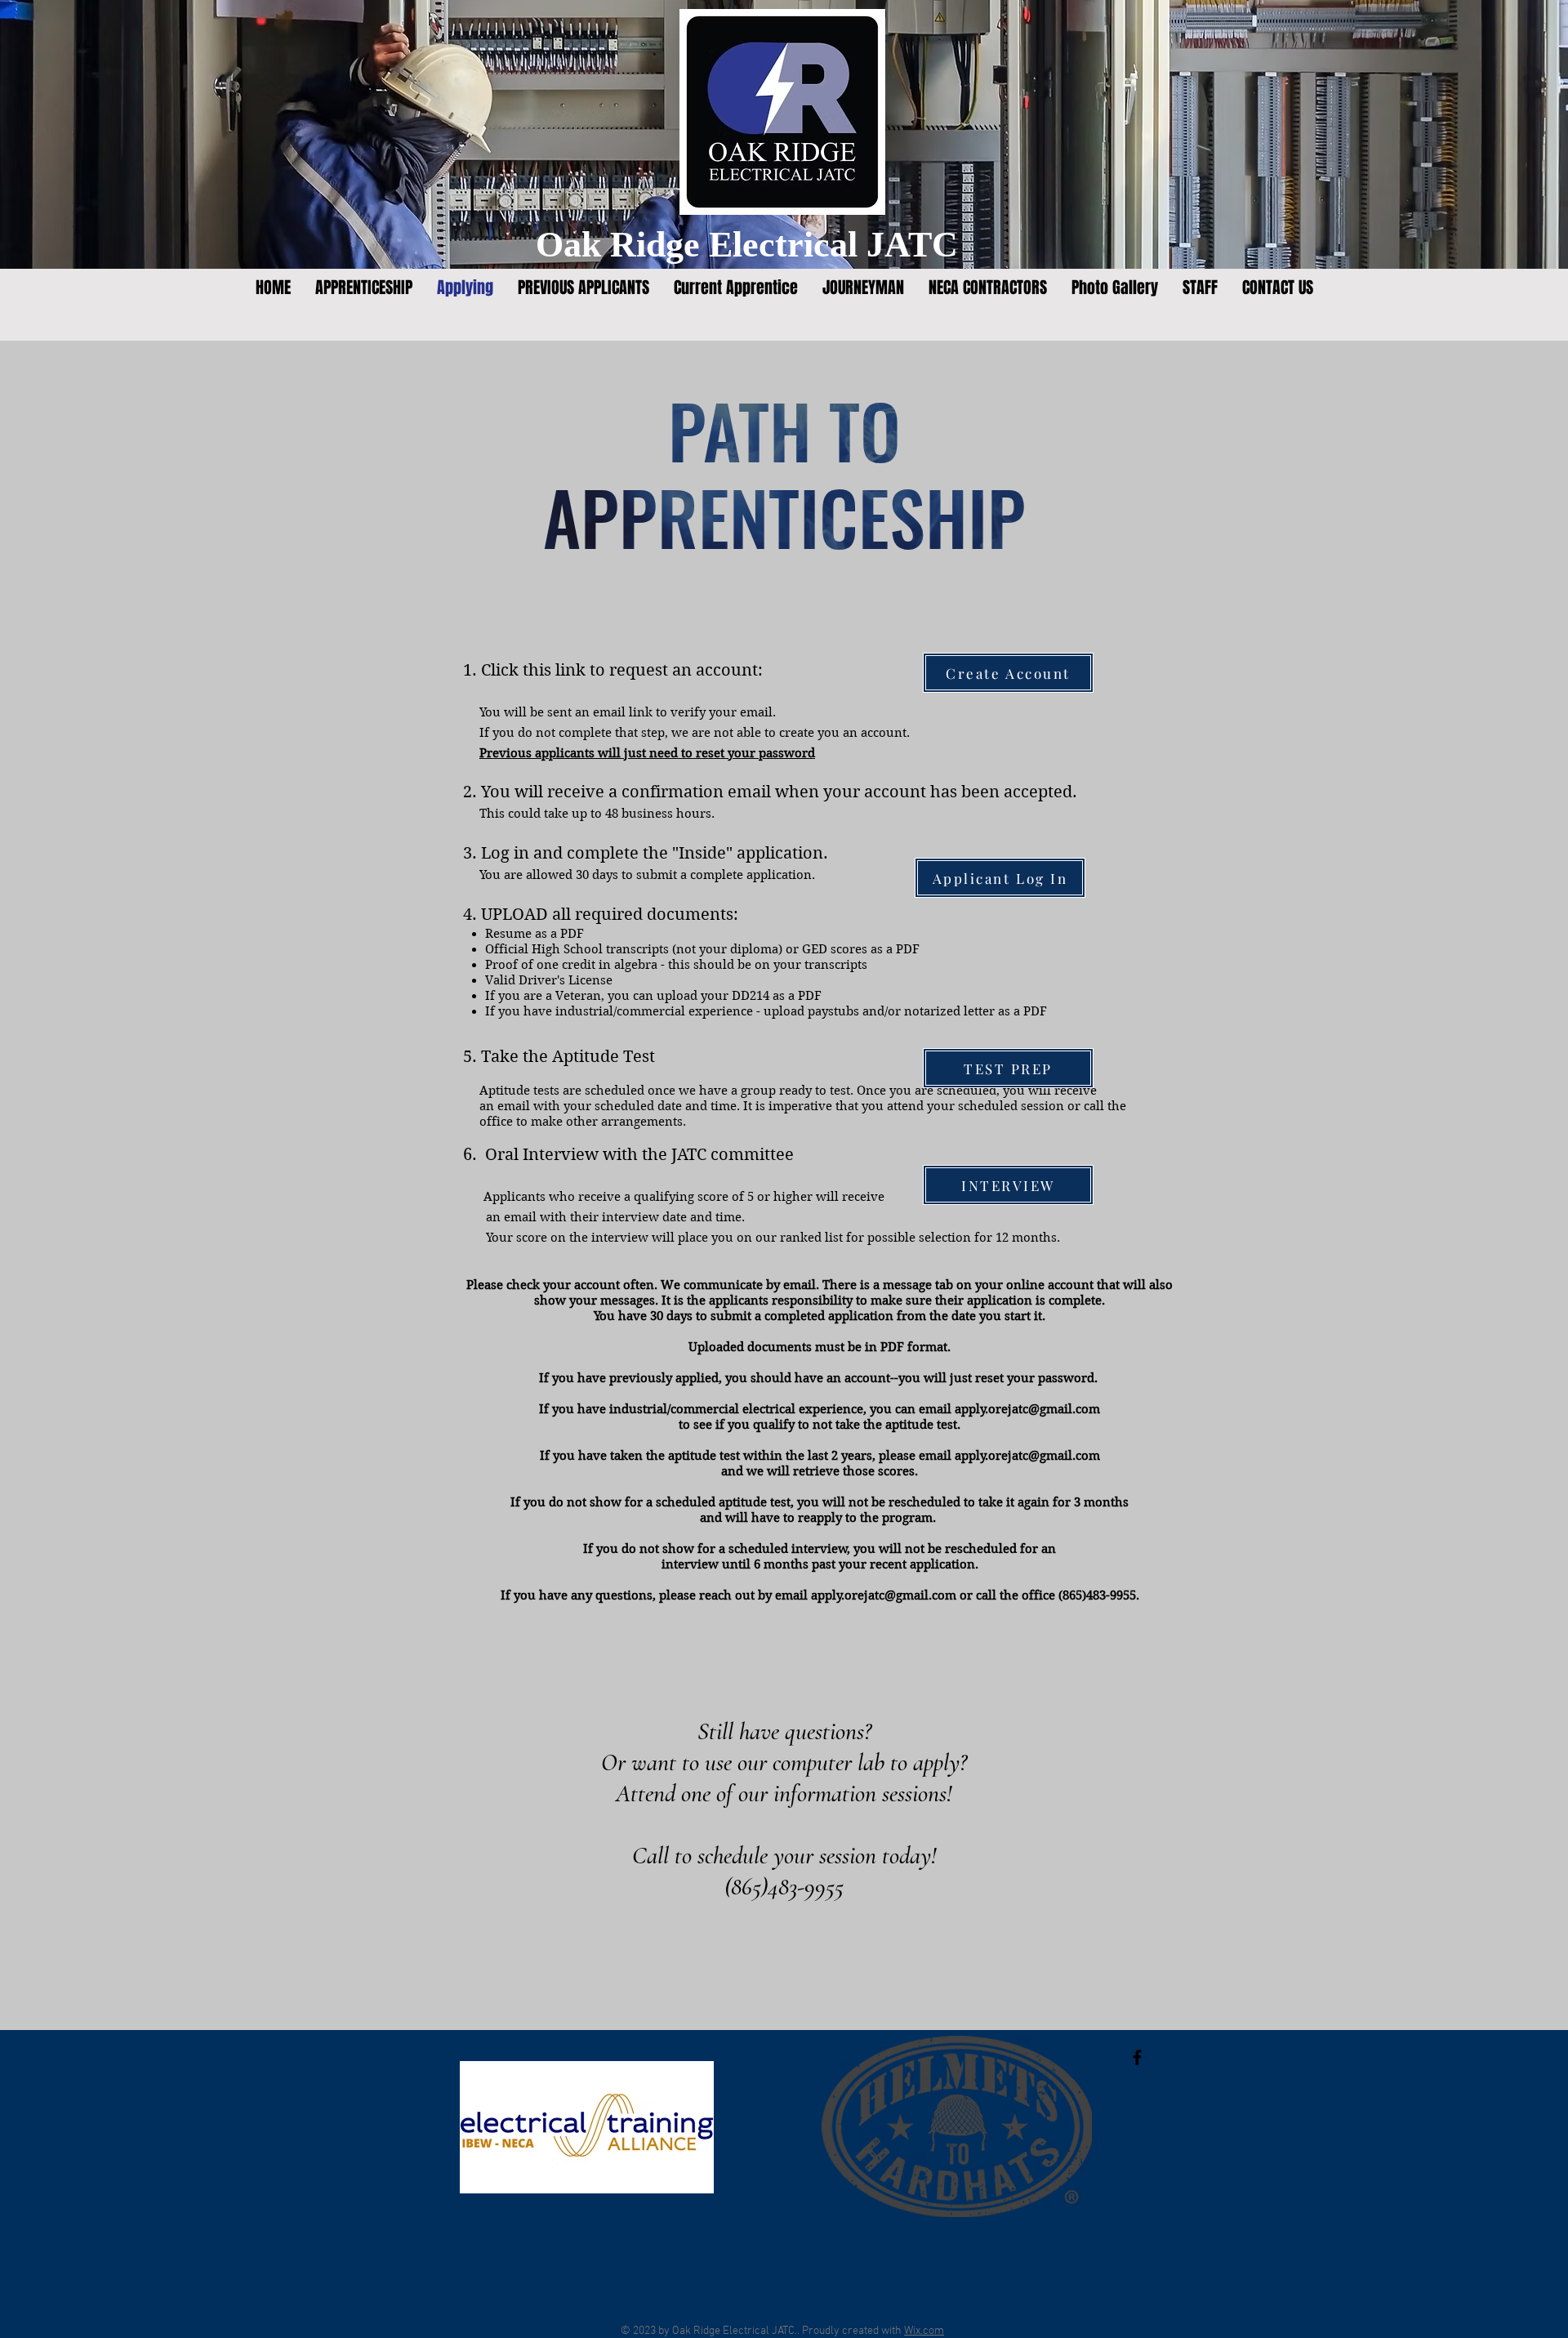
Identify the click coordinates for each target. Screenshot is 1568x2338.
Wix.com (924, 2331)
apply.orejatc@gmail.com (1027, 1409)
